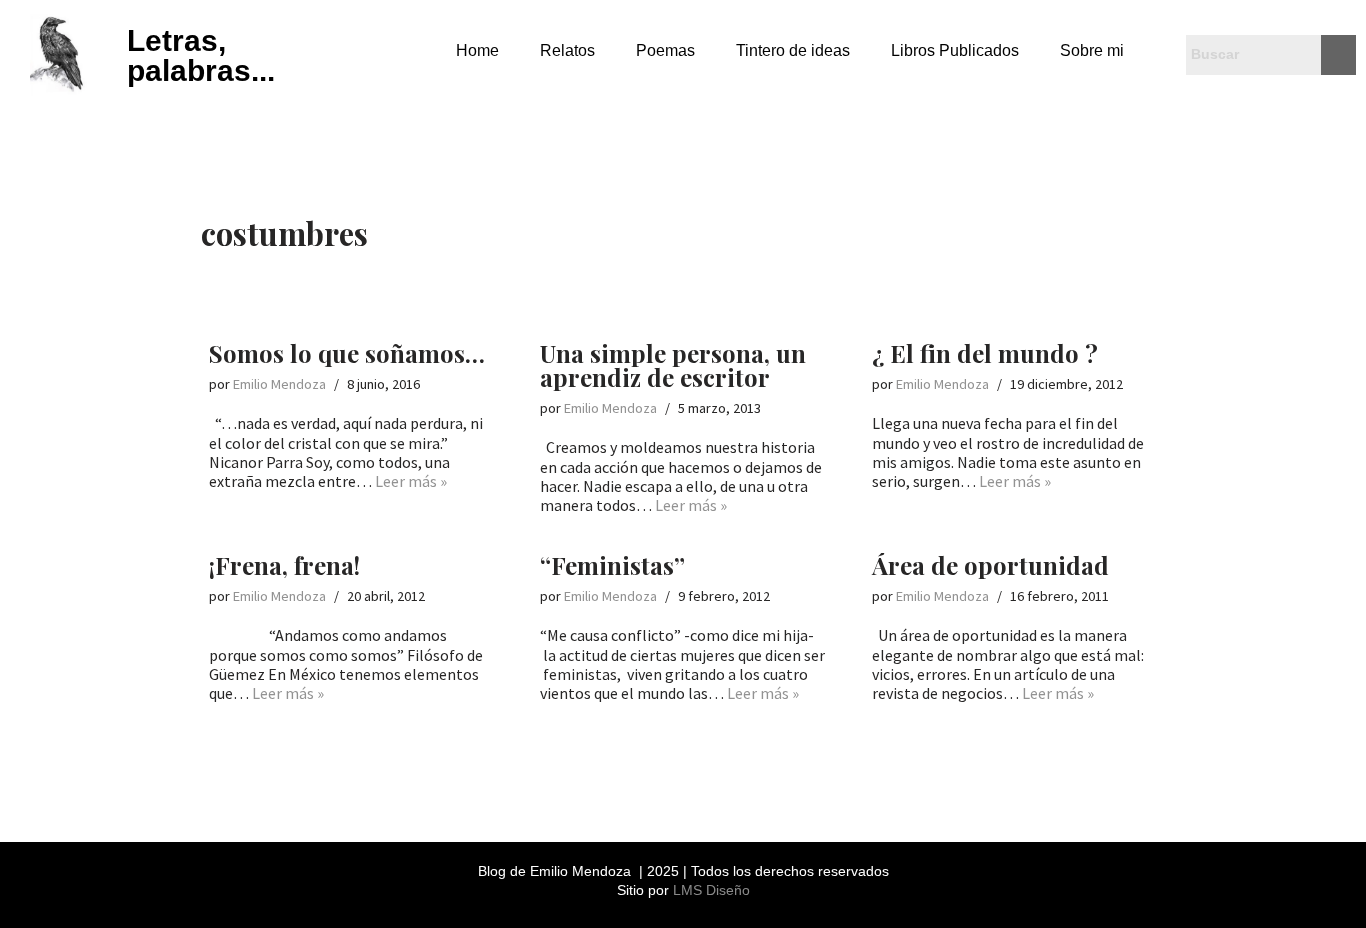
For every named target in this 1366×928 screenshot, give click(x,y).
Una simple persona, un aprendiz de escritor (673, 365)
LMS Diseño (711, 890)
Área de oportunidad (990, 565)
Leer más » (411, 481)
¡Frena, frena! (284, 565)
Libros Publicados (955, 50)
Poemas (665, 50)
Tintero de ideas (793, 50)
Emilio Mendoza (279, 384)
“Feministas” (612, 565)
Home (477, 50)
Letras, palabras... (201, 55)
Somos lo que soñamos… (347, 353)
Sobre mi (1092, 50)
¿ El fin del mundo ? (985, 353)
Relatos (567, 50)
